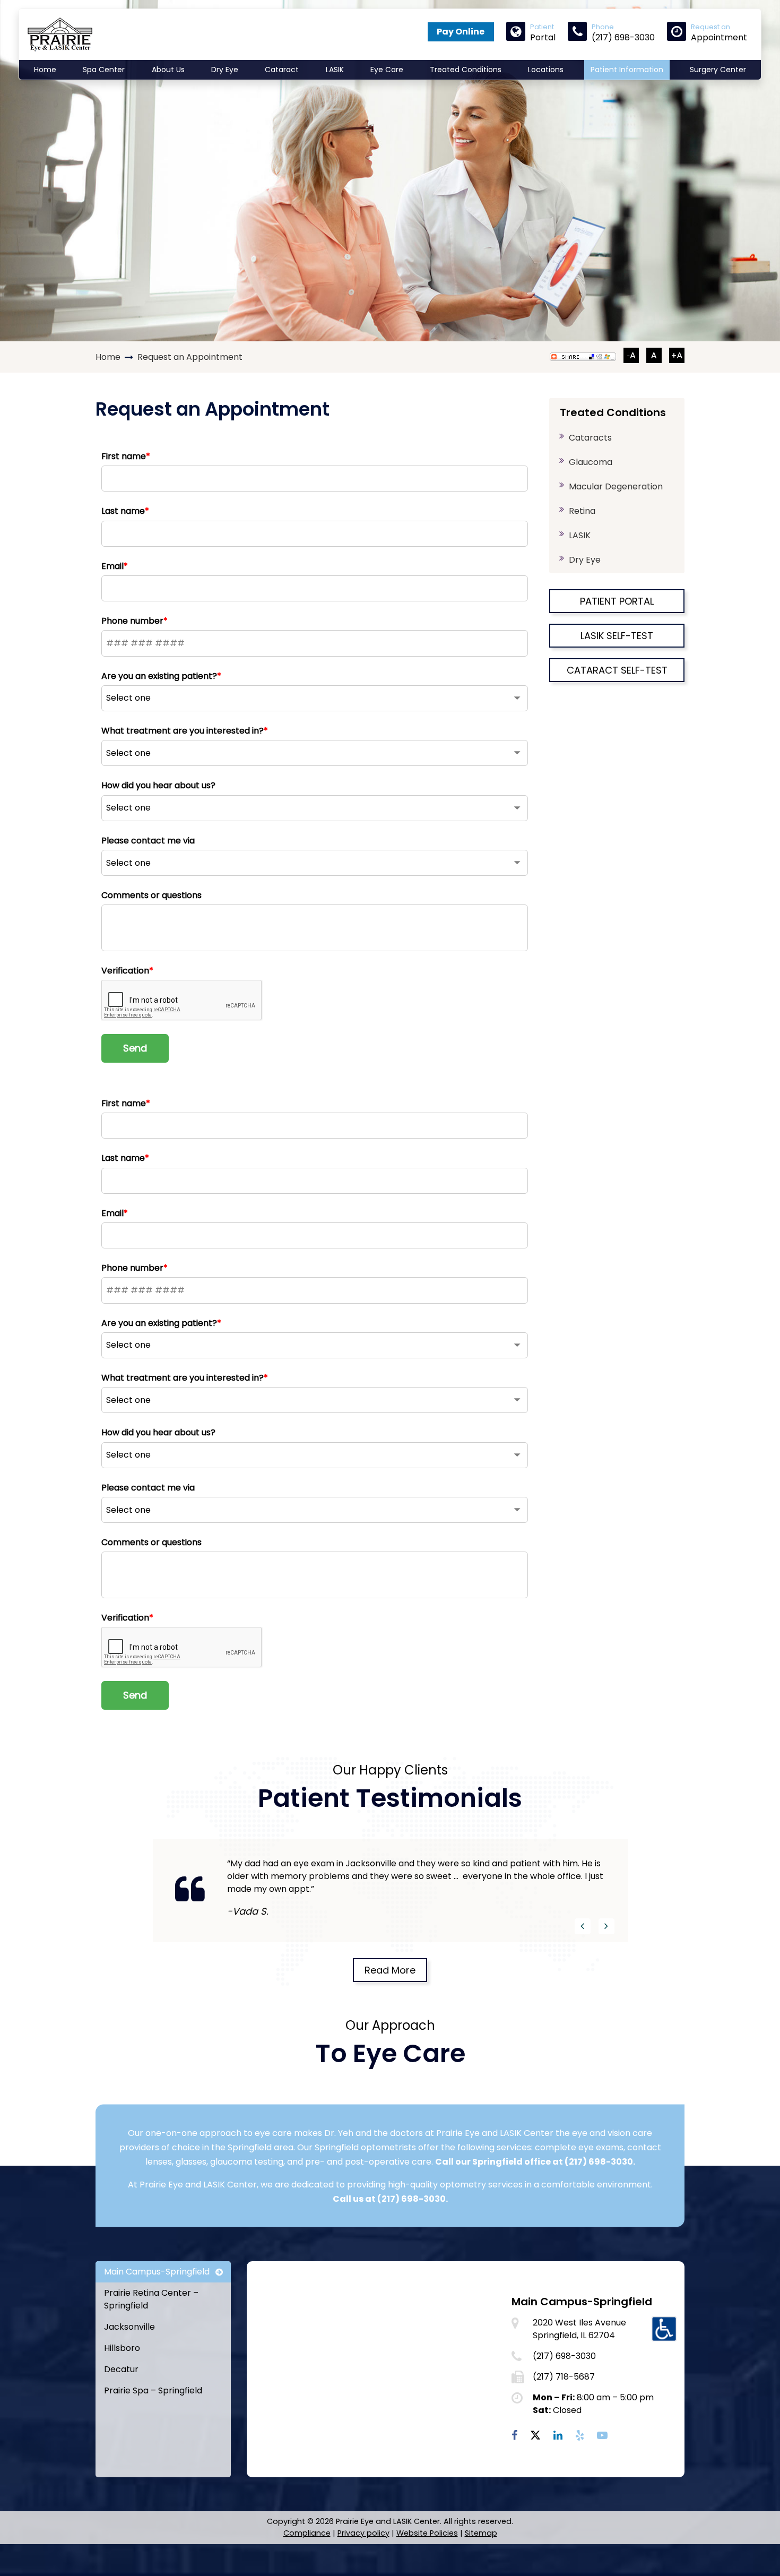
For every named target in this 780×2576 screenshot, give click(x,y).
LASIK (335, 70)
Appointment (719, 32)
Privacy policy (363, 2533)
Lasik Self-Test (617, 636)
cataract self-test (617, 670)
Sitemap (481, 2533)
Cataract (282, 70)
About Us (168, 70)
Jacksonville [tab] (129, 2327)
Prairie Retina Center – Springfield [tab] (151, 2299)
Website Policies (427, 2533)
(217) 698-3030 (599, 2161)
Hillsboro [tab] (122, 2348)
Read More (390, 1970)
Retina (582, 511)
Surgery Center (718, 70)
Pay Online (461, 32)
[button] (583, 1926)
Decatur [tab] (121, 2369)
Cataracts (590, 438)
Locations (546, 70)
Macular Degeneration (616, 486)
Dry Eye (225, 70)
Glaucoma (591, 462)
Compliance (307, 2533)
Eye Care (387, 70)
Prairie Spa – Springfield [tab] (153, 2390)
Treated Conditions (466, 70)
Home (45, 70)
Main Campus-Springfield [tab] (157, 2272)
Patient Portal (617, 601)
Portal (543, 32)
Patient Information (627, 70)
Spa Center (104, 70)
